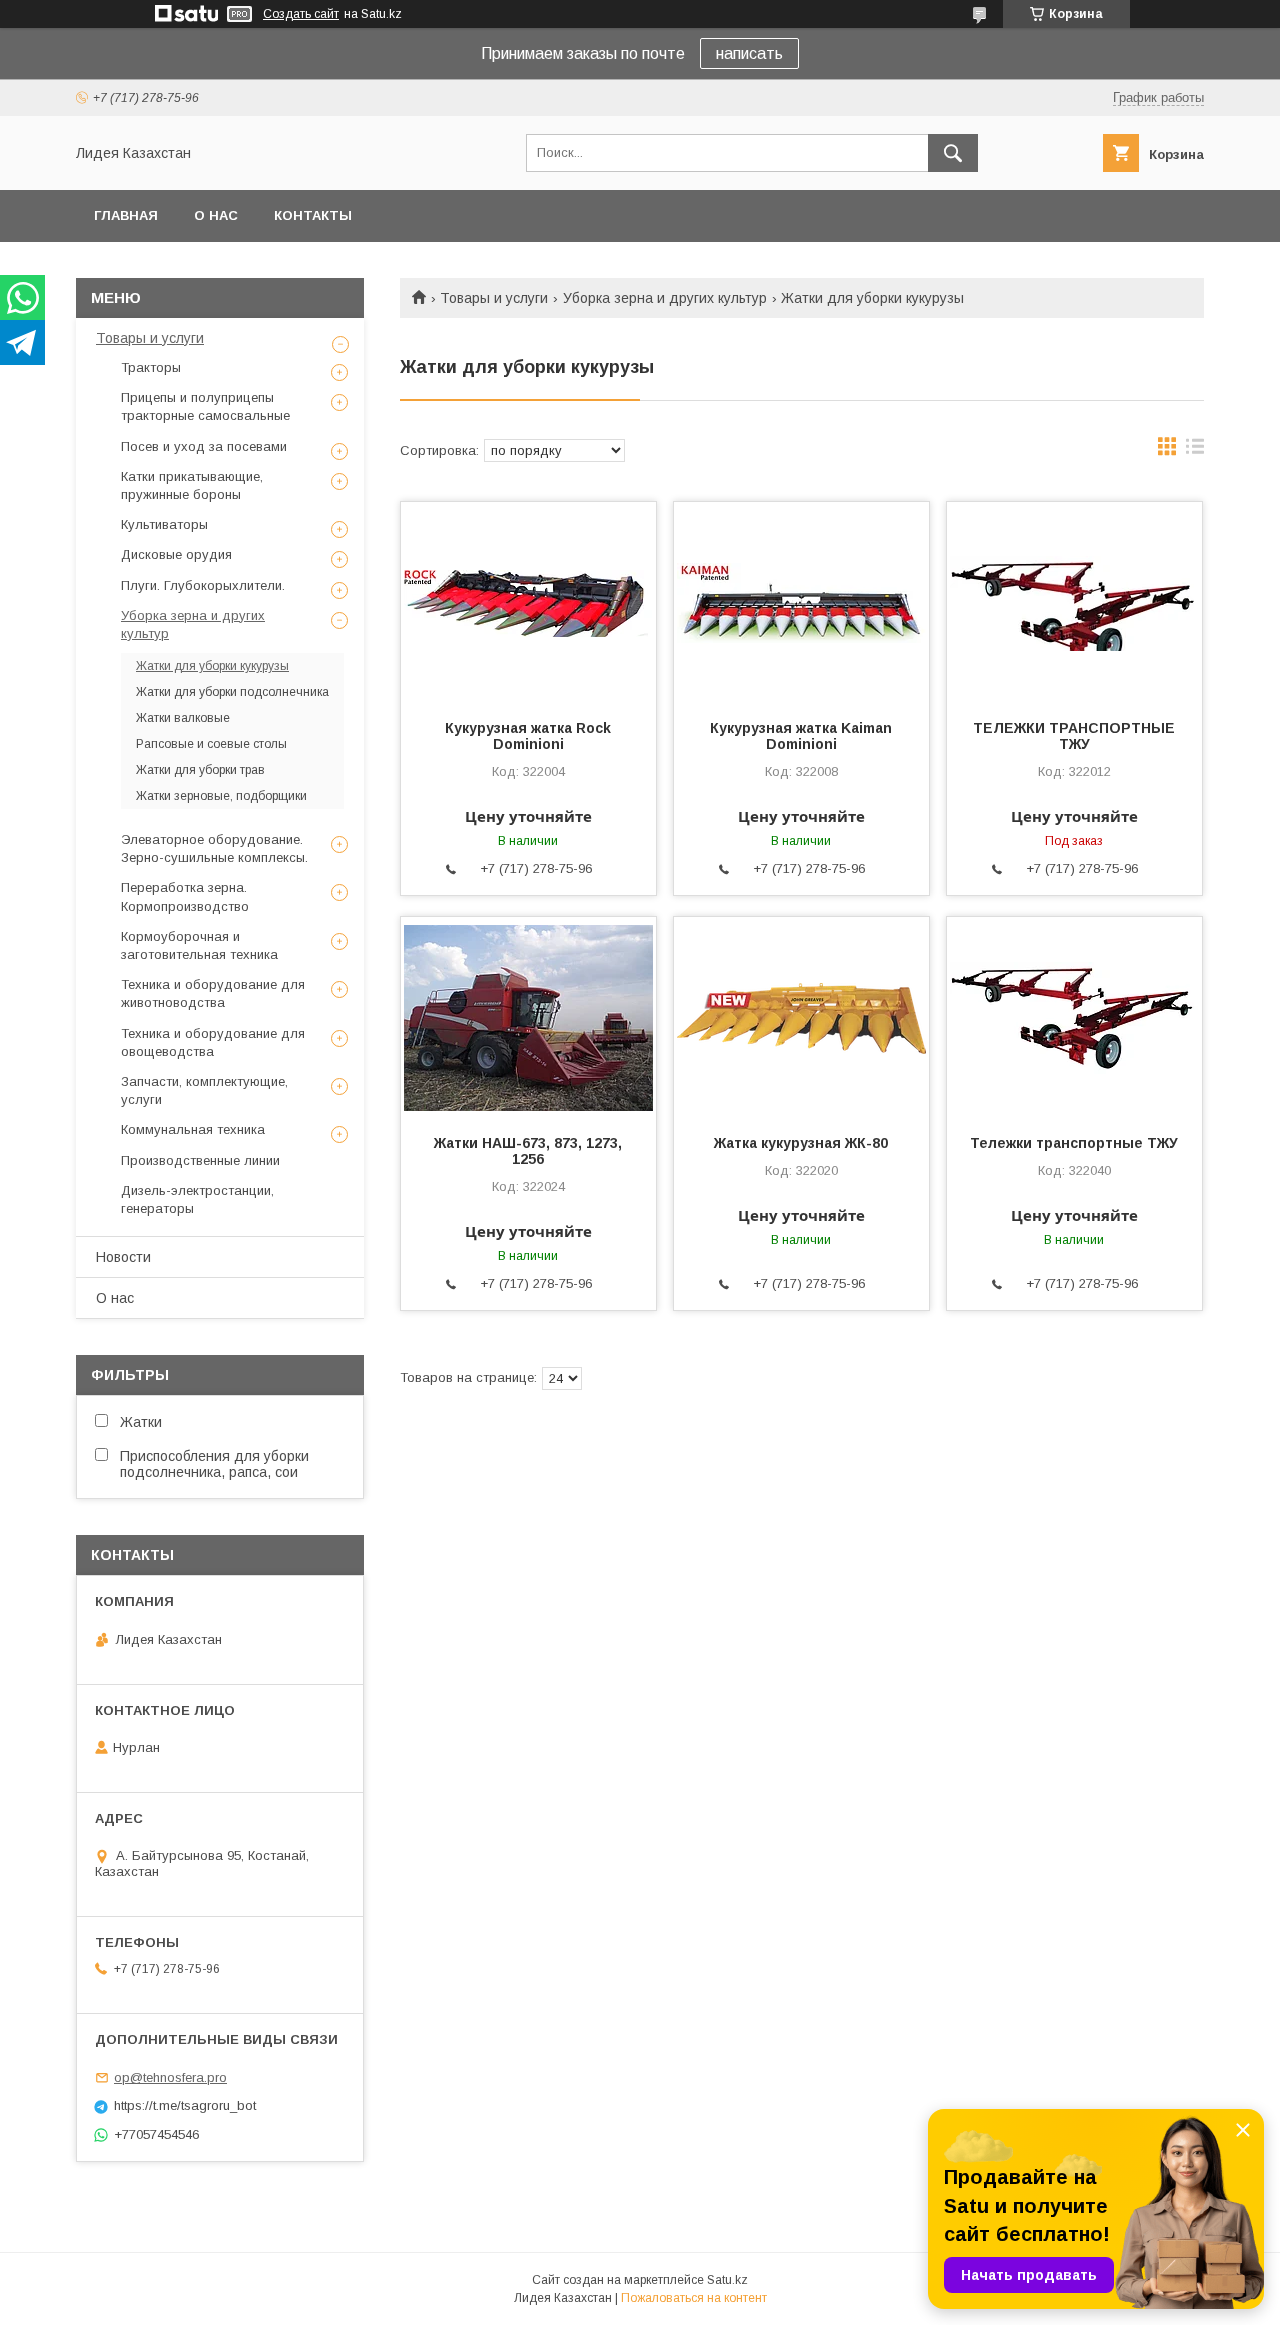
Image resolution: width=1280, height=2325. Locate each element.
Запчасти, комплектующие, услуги (204, 1090)
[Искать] (953, 153)
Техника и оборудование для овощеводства (213, 1042)
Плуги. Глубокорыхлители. (203, 585)
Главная (126, 215)
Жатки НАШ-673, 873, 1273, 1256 (528, 1151)
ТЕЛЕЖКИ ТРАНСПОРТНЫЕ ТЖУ (1074, 736)
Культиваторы (164, 524)
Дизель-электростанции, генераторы (197, 1199)
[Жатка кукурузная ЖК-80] (801, 1017)
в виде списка (1195, 451)
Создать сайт (301, 14)
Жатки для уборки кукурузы (212, 666)
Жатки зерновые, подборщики (221, 796)
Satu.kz (727, 2280)
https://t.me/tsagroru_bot (185, 2105)
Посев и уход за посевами (204, 446)
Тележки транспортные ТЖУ (1074, 1143)
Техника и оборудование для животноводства (213, 993)
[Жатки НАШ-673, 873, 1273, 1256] (528, 1017)
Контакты (313, 215)
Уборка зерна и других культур (665, 298)
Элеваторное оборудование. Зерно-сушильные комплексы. (214, 848)
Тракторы (151, 367)
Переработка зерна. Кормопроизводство (185, 896)
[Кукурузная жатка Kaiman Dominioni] (801, 602)
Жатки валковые (183, 718)
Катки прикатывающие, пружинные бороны (192, 485)
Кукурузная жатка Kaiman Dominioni (801, 736)
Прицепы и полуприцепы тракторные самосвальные (205, 406)
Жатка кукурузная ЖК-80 (801, 1143)
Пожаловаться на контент (694, 2298)
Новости (123, 1257)
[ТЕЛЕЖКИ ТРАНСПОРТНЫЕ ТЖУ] (1074, 602)
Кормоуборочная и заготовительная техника (199, 945)
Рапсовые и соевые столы (211, 744)
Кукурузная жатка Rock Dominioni (528, 736)
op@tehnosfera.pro (170, 2077)
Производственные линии (200, 1160)
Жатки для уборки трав (200, 770)
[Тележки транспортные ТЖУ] (1074, 1017)
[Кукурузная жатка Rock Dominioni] (528, 602)
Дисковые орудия (176, 554)
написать (749, 53)
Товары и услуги (494, 298)
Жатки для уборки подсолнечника (232, 692)
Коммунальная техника (193, 1129)
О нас (216, 215)
